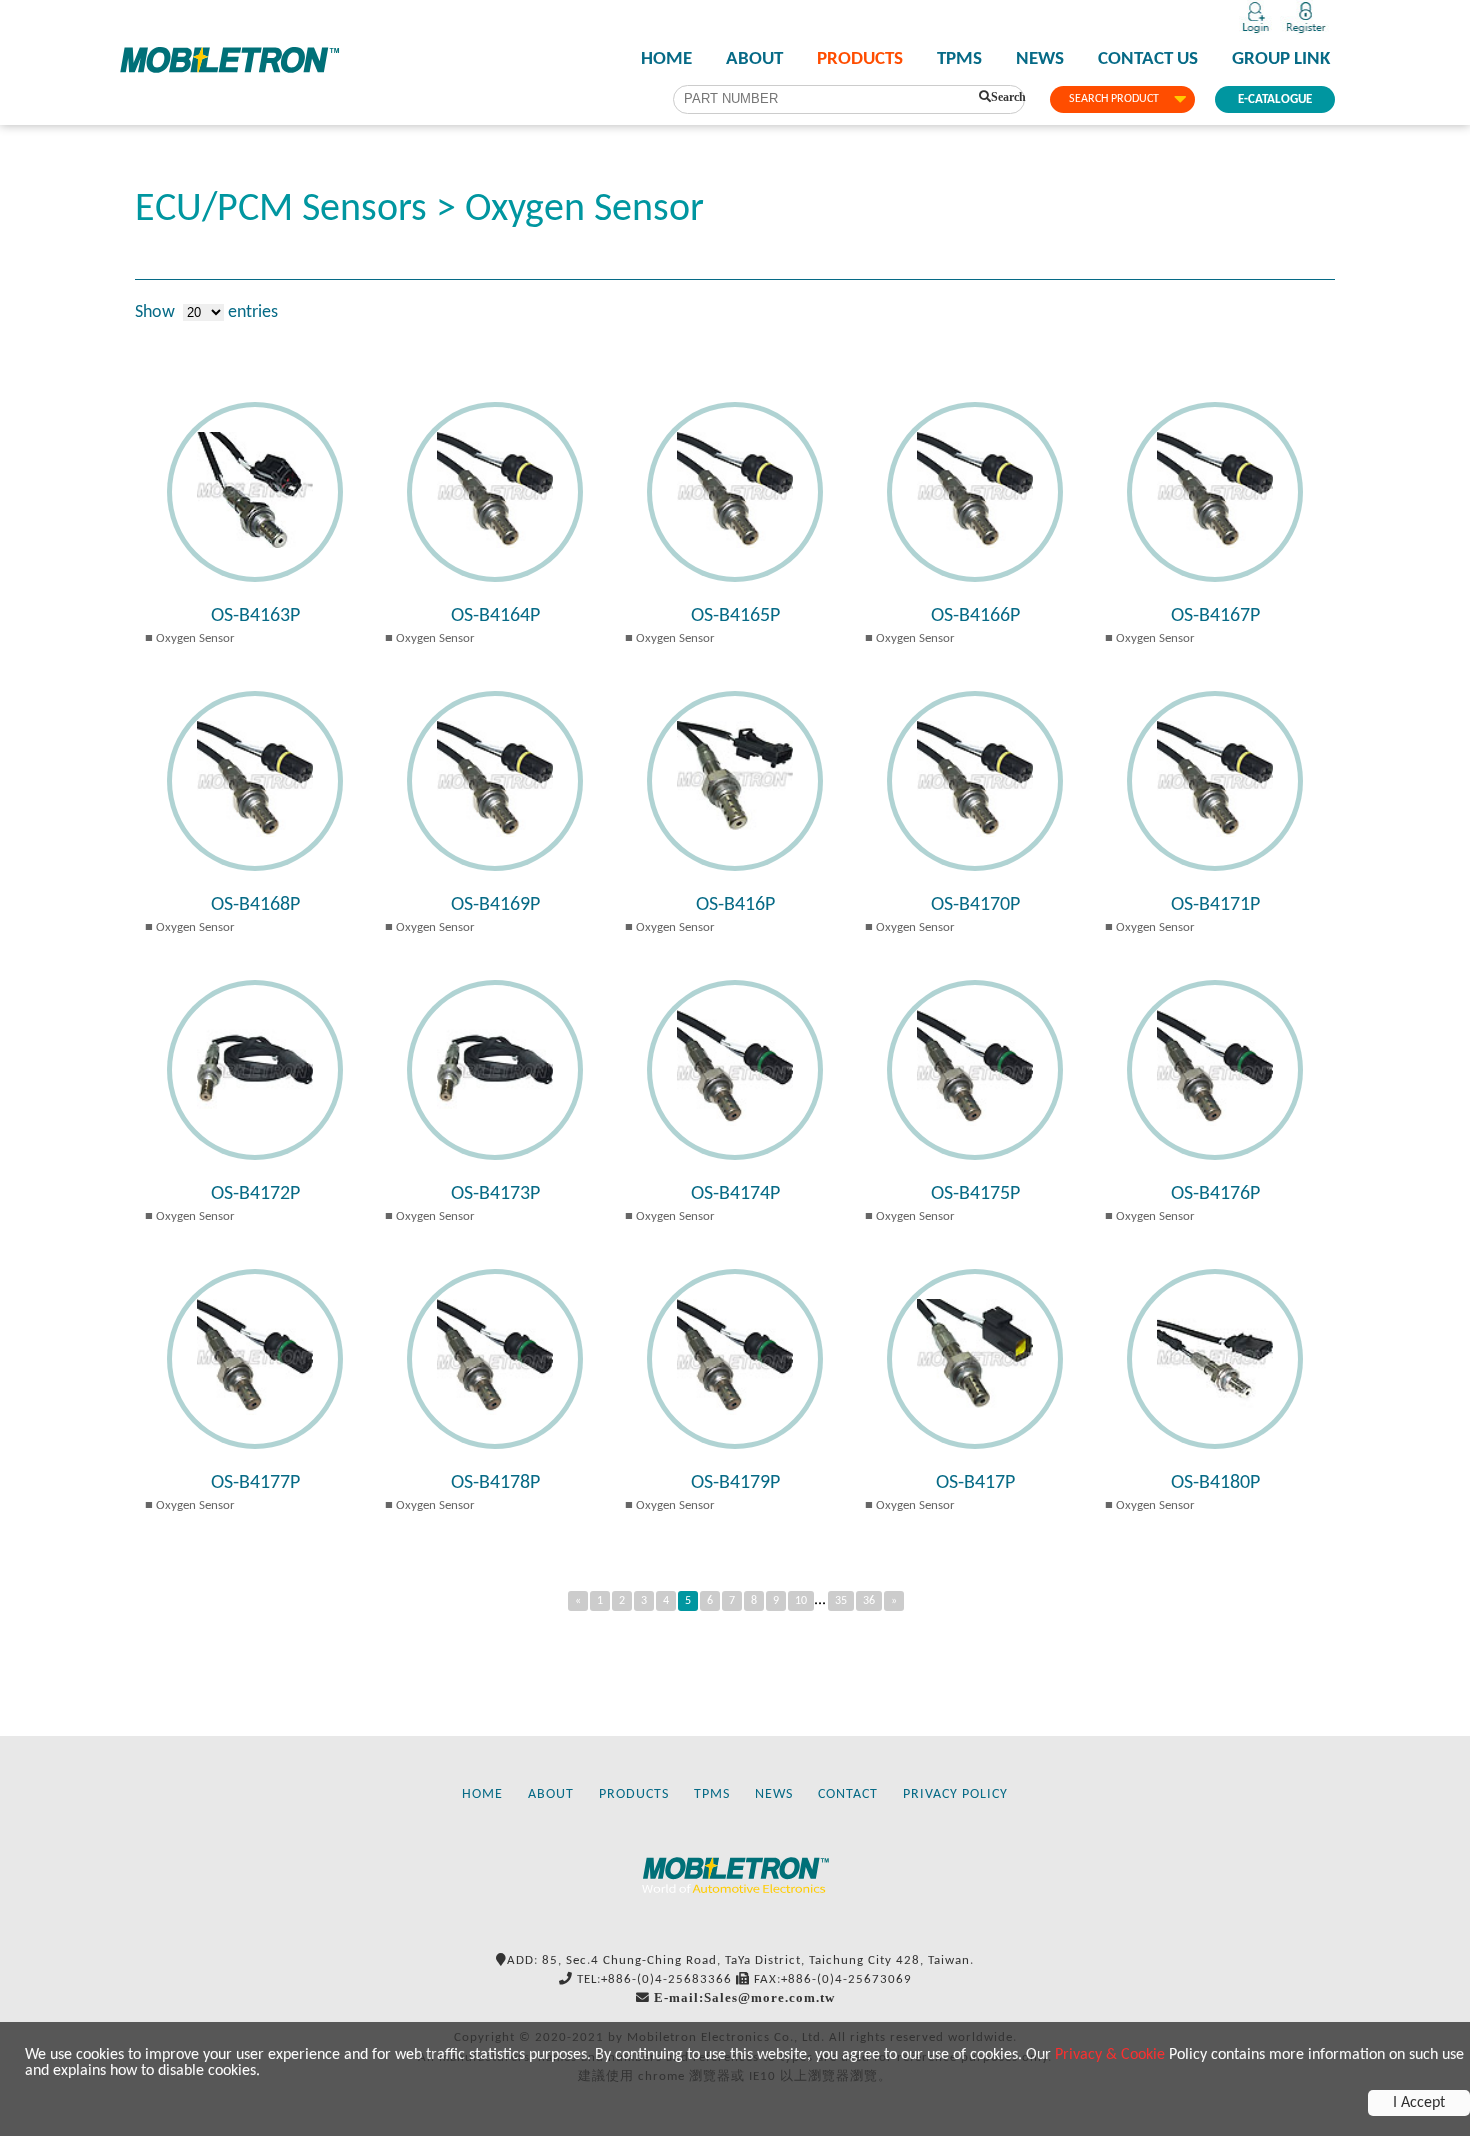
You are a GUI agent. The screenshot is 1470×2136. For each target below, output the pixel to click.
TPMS (959, 60)
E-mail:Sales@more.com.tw (744, 1997)
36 (869, 1601)
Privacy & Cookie (1110, 2055)
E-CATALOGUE (1275, 99)
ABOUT (754, 60)
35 (841, 1601)
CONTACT (848, 1794)
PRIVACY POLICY (955, 1794)
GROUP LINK (1281, 60)
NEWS (1040, 60)
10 (801, 1601)
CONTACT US (1148, 60)
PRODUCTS (860, 60)
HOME (666, 60)
